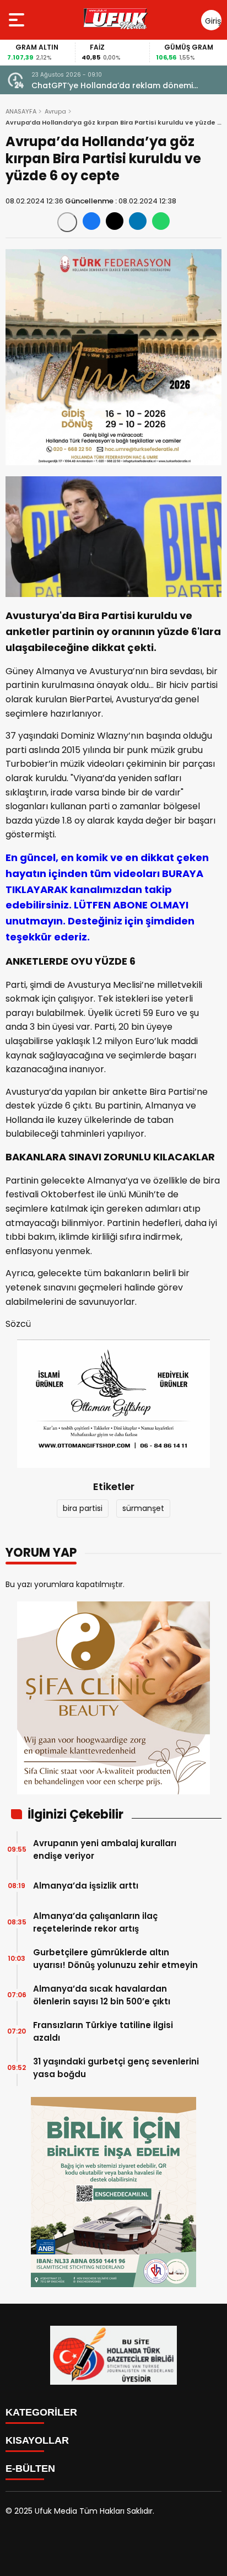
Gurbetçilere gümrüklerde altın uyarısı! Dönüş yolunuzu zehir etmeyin (115, 1959)
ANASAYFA (21, 111)
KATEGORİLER (41, 2412)
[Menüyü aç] (18, 20)
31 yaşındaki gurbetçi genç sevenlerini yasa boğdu (116, 2068)
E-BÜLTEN (30, 2469)
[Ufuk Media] (116, 20)
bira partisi (83, 1508)
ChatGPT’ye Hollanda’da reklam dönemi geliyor (112, 86)
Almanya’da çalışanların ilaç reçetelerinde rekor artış (95, 1922)
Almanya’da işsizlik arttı (86, 1886)
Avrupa (55, 111)
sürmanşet (143, 1508)
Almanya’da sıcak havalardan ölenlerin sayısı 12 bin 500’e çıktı (102, 1995)
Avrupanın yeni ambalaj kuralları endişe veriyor (105, 1849)
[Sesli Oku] (67, 222)
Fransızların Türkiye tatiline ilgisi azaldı (103, 2031)
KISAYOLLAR (37, 2440)
